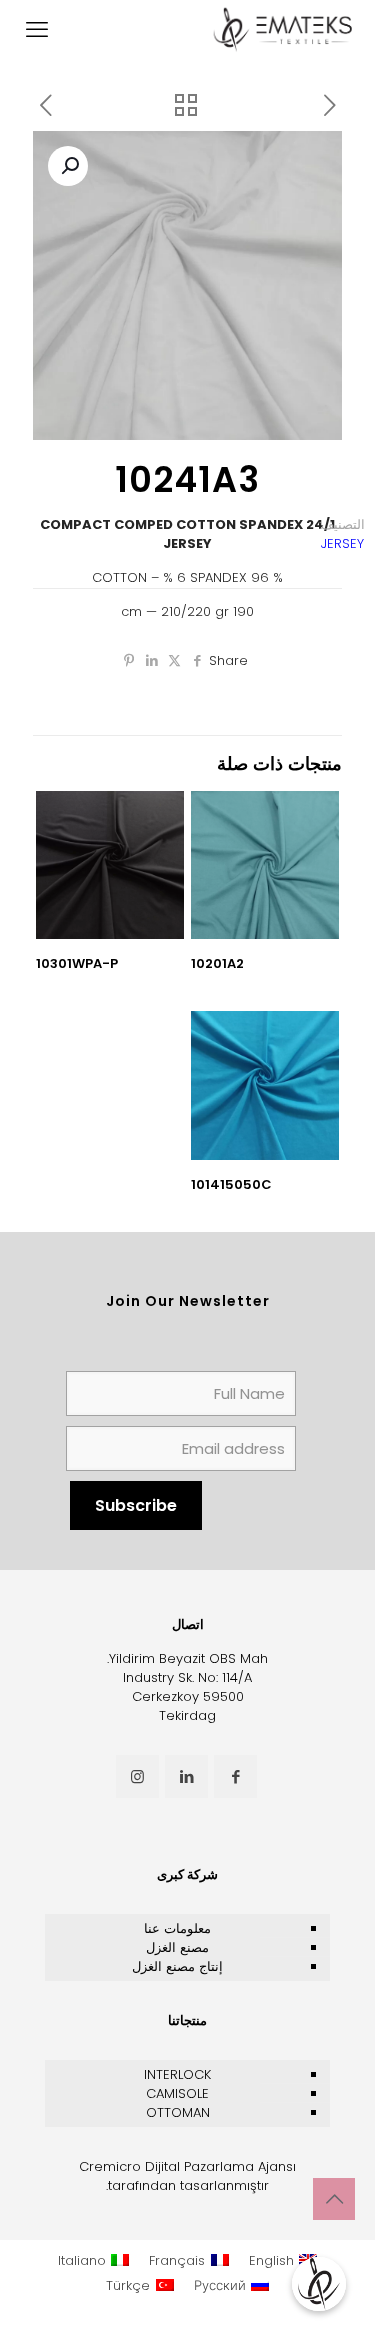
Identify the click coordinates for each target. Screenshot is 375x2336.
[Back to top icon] (334, 2199)
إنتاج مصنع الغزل (177, 1966)
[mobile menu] (37, 30)
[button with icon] (235, 1776)
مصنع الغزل (177, 1947)
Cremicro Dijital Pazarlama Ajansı (187, 2166)
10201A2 (217, 963)
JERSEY (342, 543)
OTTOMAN (178, 2112)
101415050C (231, 1184)
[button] (68, 166)
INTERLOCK (177, 2074)
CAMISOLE (177, 2093)
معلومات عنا (177, 1928)
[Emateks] (285, 30)
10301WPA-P (77, 963)
